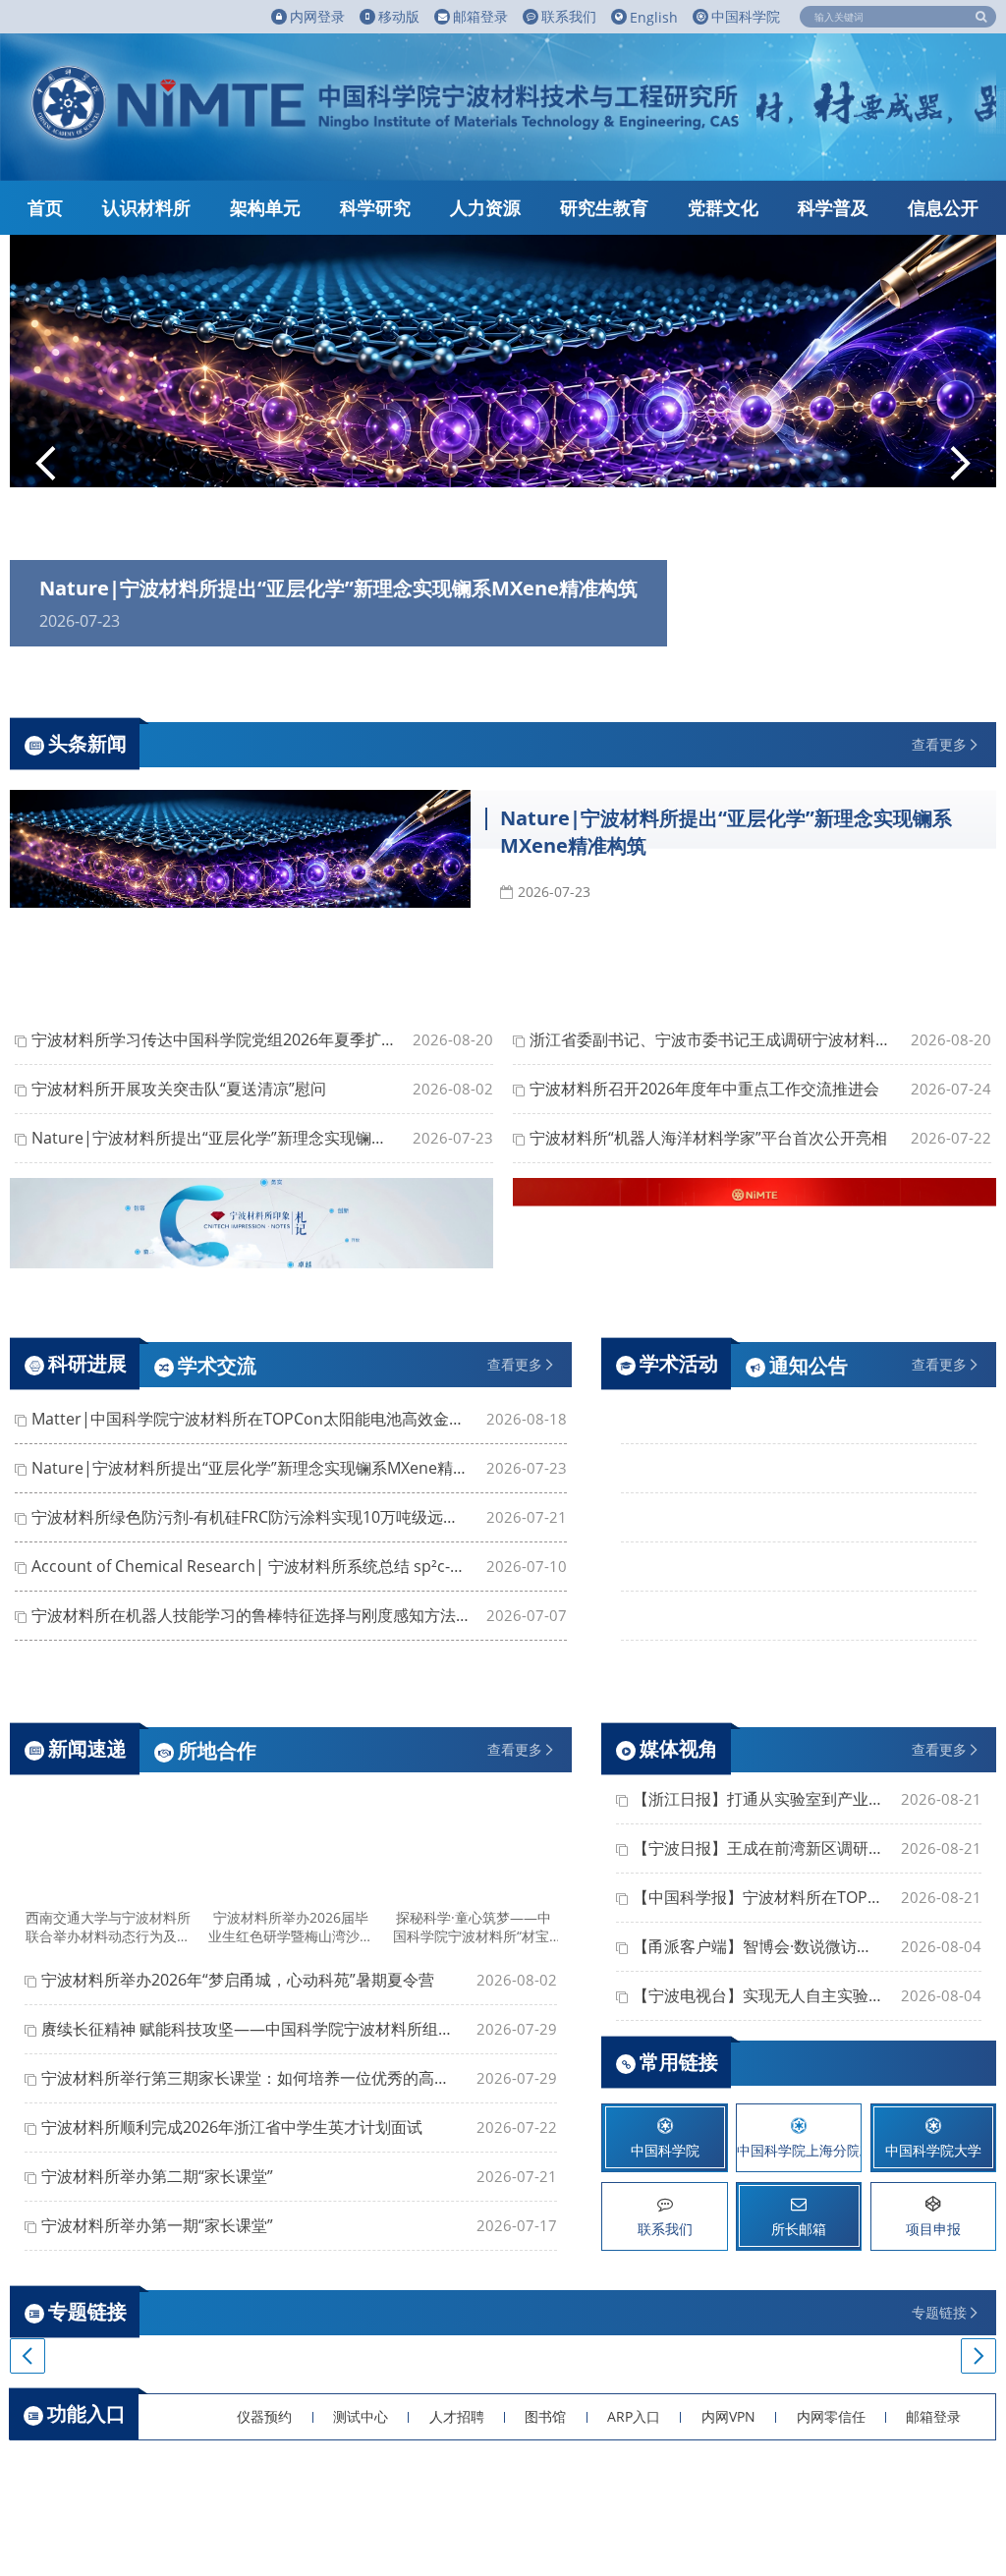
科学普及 (833, 207)
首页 (45, 207)
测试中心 (361, 2416)
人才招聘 (457, 2416)
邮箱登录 (933, 2416)
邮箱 (480, 16)
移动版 (399, 16)
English (654, 17)
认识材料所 (146, 207)
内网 (317, 16)
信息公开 (943, 207)
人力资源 (485, 207)
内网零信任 (831, 2416)
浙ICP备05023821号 (436, 2520)
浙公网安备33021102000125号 (603, 2520)
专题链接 (939, 2312)
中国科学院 (746, 16)
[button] (46, 466)
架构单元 (265, 207)
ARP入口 (634, 2416)
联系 (569, 16)
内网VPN (728, 2416)
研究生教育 (604, 207)
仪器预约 (264, 2416)
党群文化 (723, 207)
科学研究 (375, 207)
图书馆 (545, 2416)
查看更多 (939, 744)
